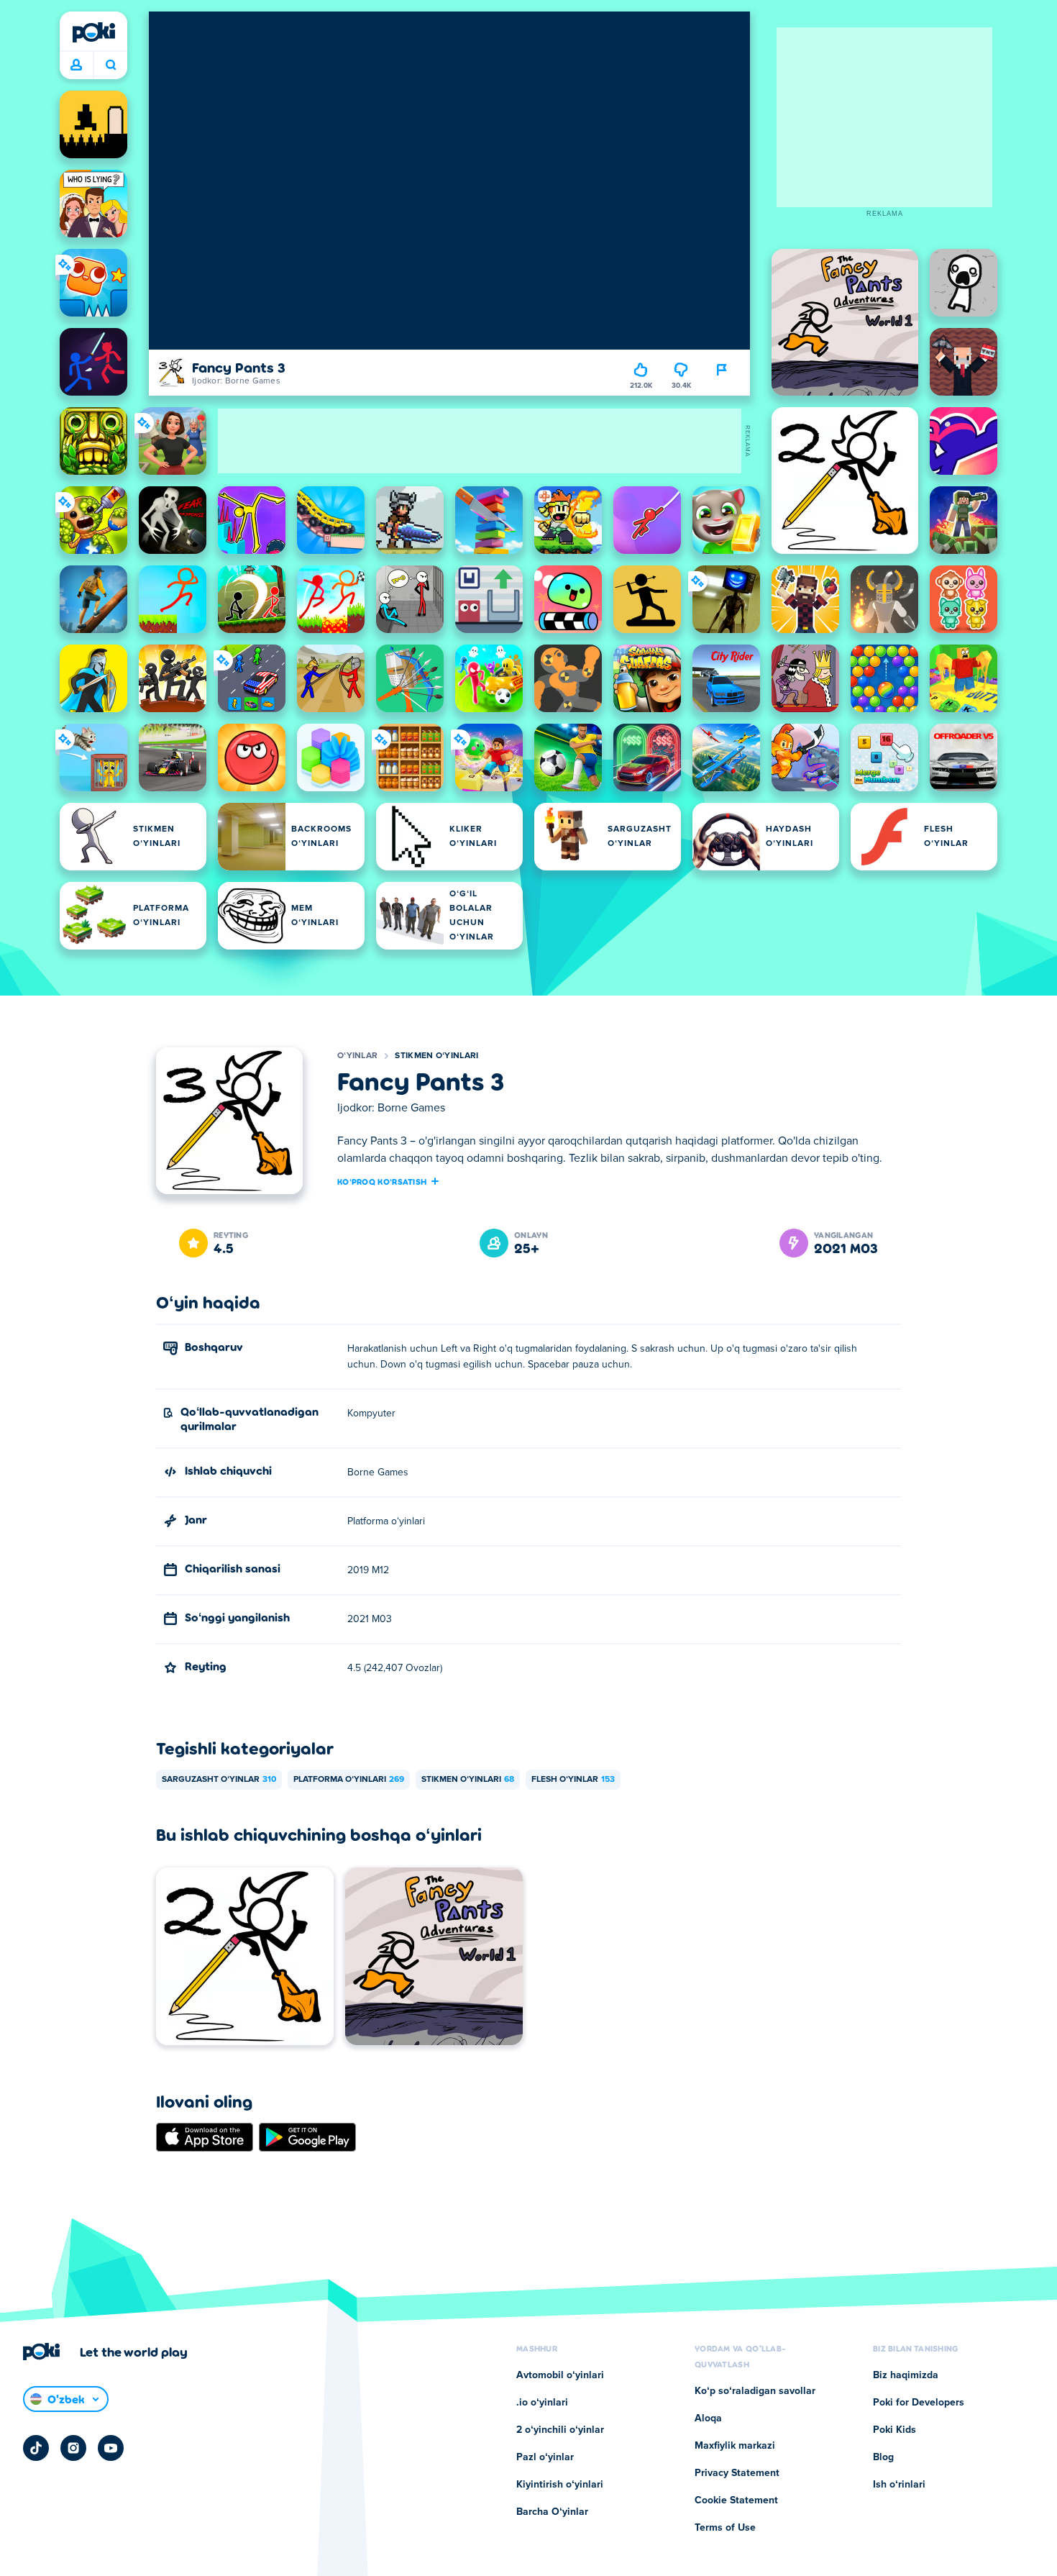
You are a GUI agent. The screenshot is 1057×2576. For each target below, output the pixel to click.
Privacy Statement (737, 2473)
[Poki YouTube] (111, 2448)
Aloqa (708, 2418)
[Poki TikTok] (36, 2448)
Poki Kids (894, 2430)
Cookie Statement (736, 2500)
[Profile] (76, 65)
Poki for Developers (919, 2403)
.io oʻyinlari (542, 2403)
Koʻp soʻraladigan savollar (755, 2391)
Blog (883, 2457)
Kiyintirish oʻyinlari (560, 2485)
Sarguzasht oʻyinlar (219, 1780)
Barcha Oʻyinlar (552, 2512)
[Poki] (93, 32)
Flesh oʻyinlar (573, 1780)
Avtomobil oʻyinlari (560, 2375)
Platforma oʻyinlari (349, 1780)
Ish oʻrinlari (899, 2485)
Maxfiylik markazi (735, 2446)
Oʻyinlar (357, 1056)
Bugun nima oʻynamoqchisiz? (110, 65)
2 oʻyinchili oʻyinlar (560, 2430)
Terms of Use (725, 2528)
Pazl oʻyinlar (545, 2457)
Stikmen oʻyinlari (436, 1056)
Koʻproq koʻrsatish (382, 1181)
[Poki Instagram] (73, 2448)
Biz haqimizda (906, 2375)
